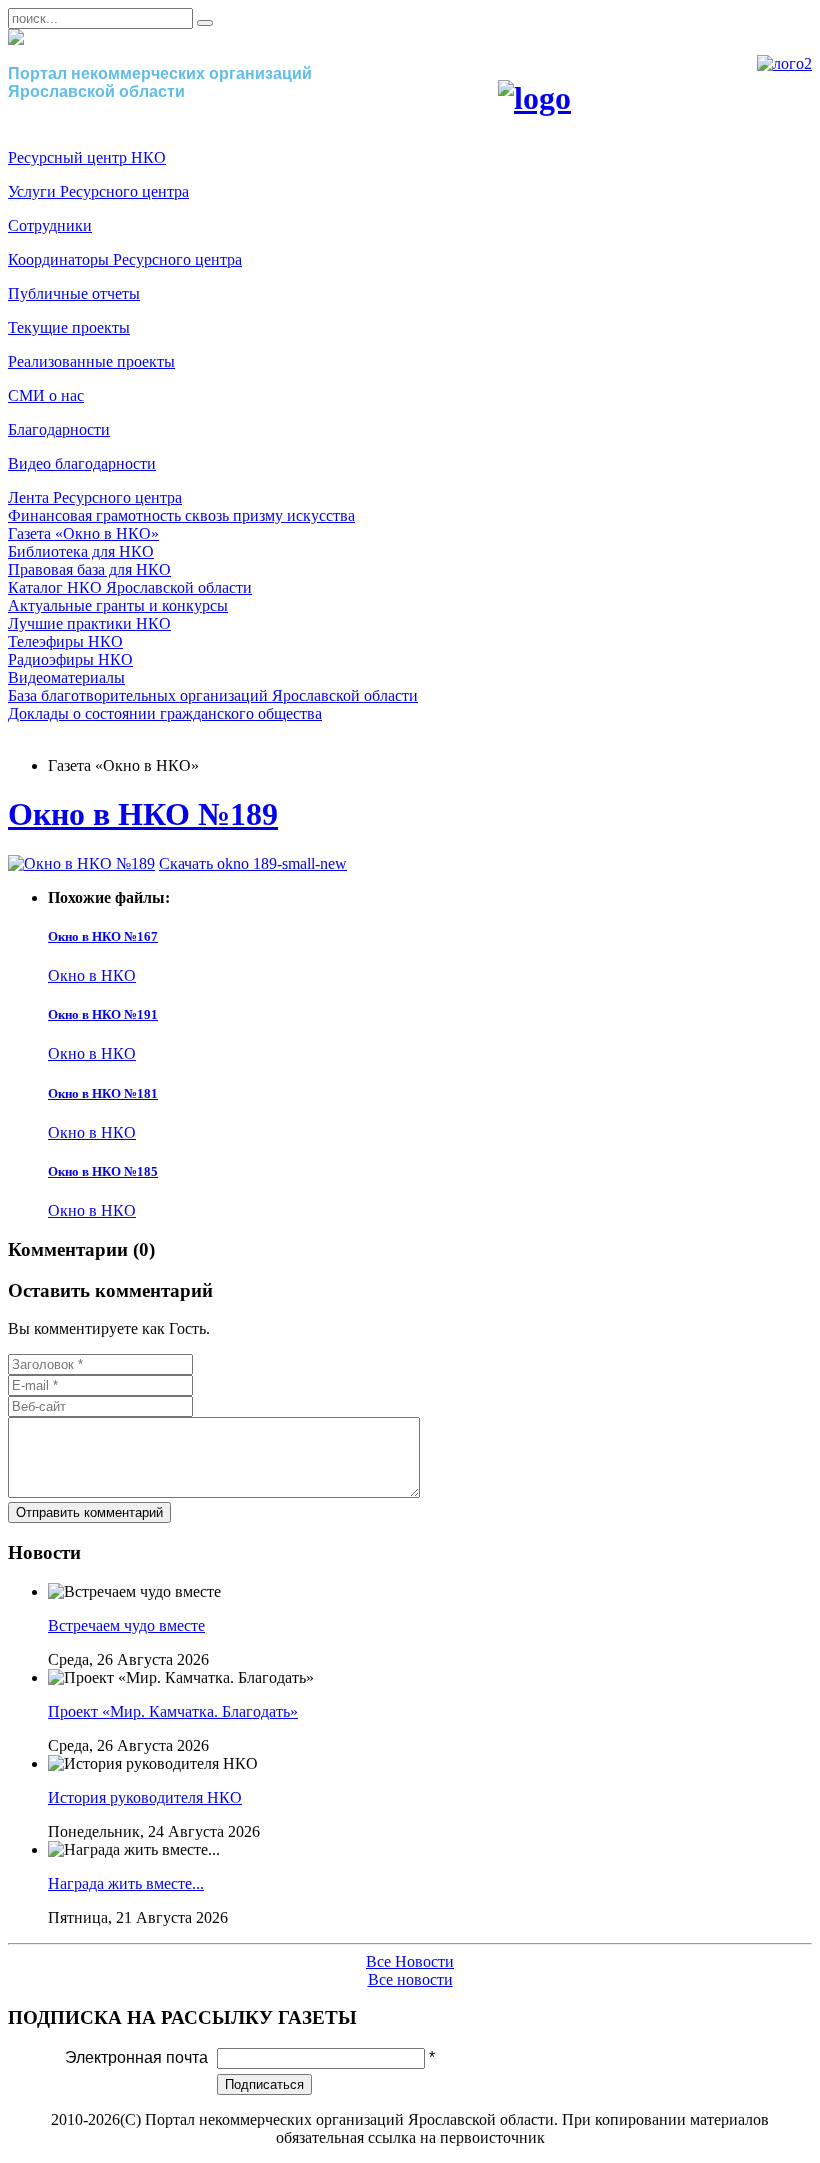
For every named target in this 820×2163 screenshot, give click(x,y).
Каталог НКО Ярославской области (130, 587)
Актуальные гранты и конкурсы (118, 605)
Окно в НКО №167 (103, 936)
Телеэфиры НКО (65, 641)
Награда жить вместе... (126, 1883)
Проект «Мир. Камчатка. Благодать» (173, 1711)
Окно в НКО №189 (143, 814)
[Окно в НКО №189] (81, 863)
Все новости (410, 1979)
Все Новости (410, 1961)
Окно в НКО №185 (103, 1171)
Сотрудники (50, 225)
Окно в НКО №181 (103, 1093)
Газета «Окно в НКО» (83, 533)
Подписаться (264, 2084)
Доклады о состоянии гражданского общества (165, 713)
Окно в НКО (92, 975)
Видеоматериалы (66, 677)
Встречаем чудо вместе (126, 1625)
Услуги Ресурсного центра (98, 191)
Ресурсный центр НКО (87, 157)
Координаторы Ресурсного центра (125, 259)
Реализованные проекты (91, 361)
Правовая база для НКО (89, 569)
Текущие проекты (69, 327)
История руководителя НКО (145, 1797)
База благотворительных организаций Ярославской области (213, 695)
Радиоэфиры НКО (70, 659)
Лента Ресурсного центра (95, 497)
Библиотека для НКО (81, 551)
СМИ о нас (46, 395)
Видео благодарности (82, 463)
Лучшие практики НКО (89, 623)
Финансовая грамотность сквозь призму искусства (181, 515)
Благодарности (59, 429)
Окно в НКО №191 (103, 1014)
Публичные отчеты (74, 293)
